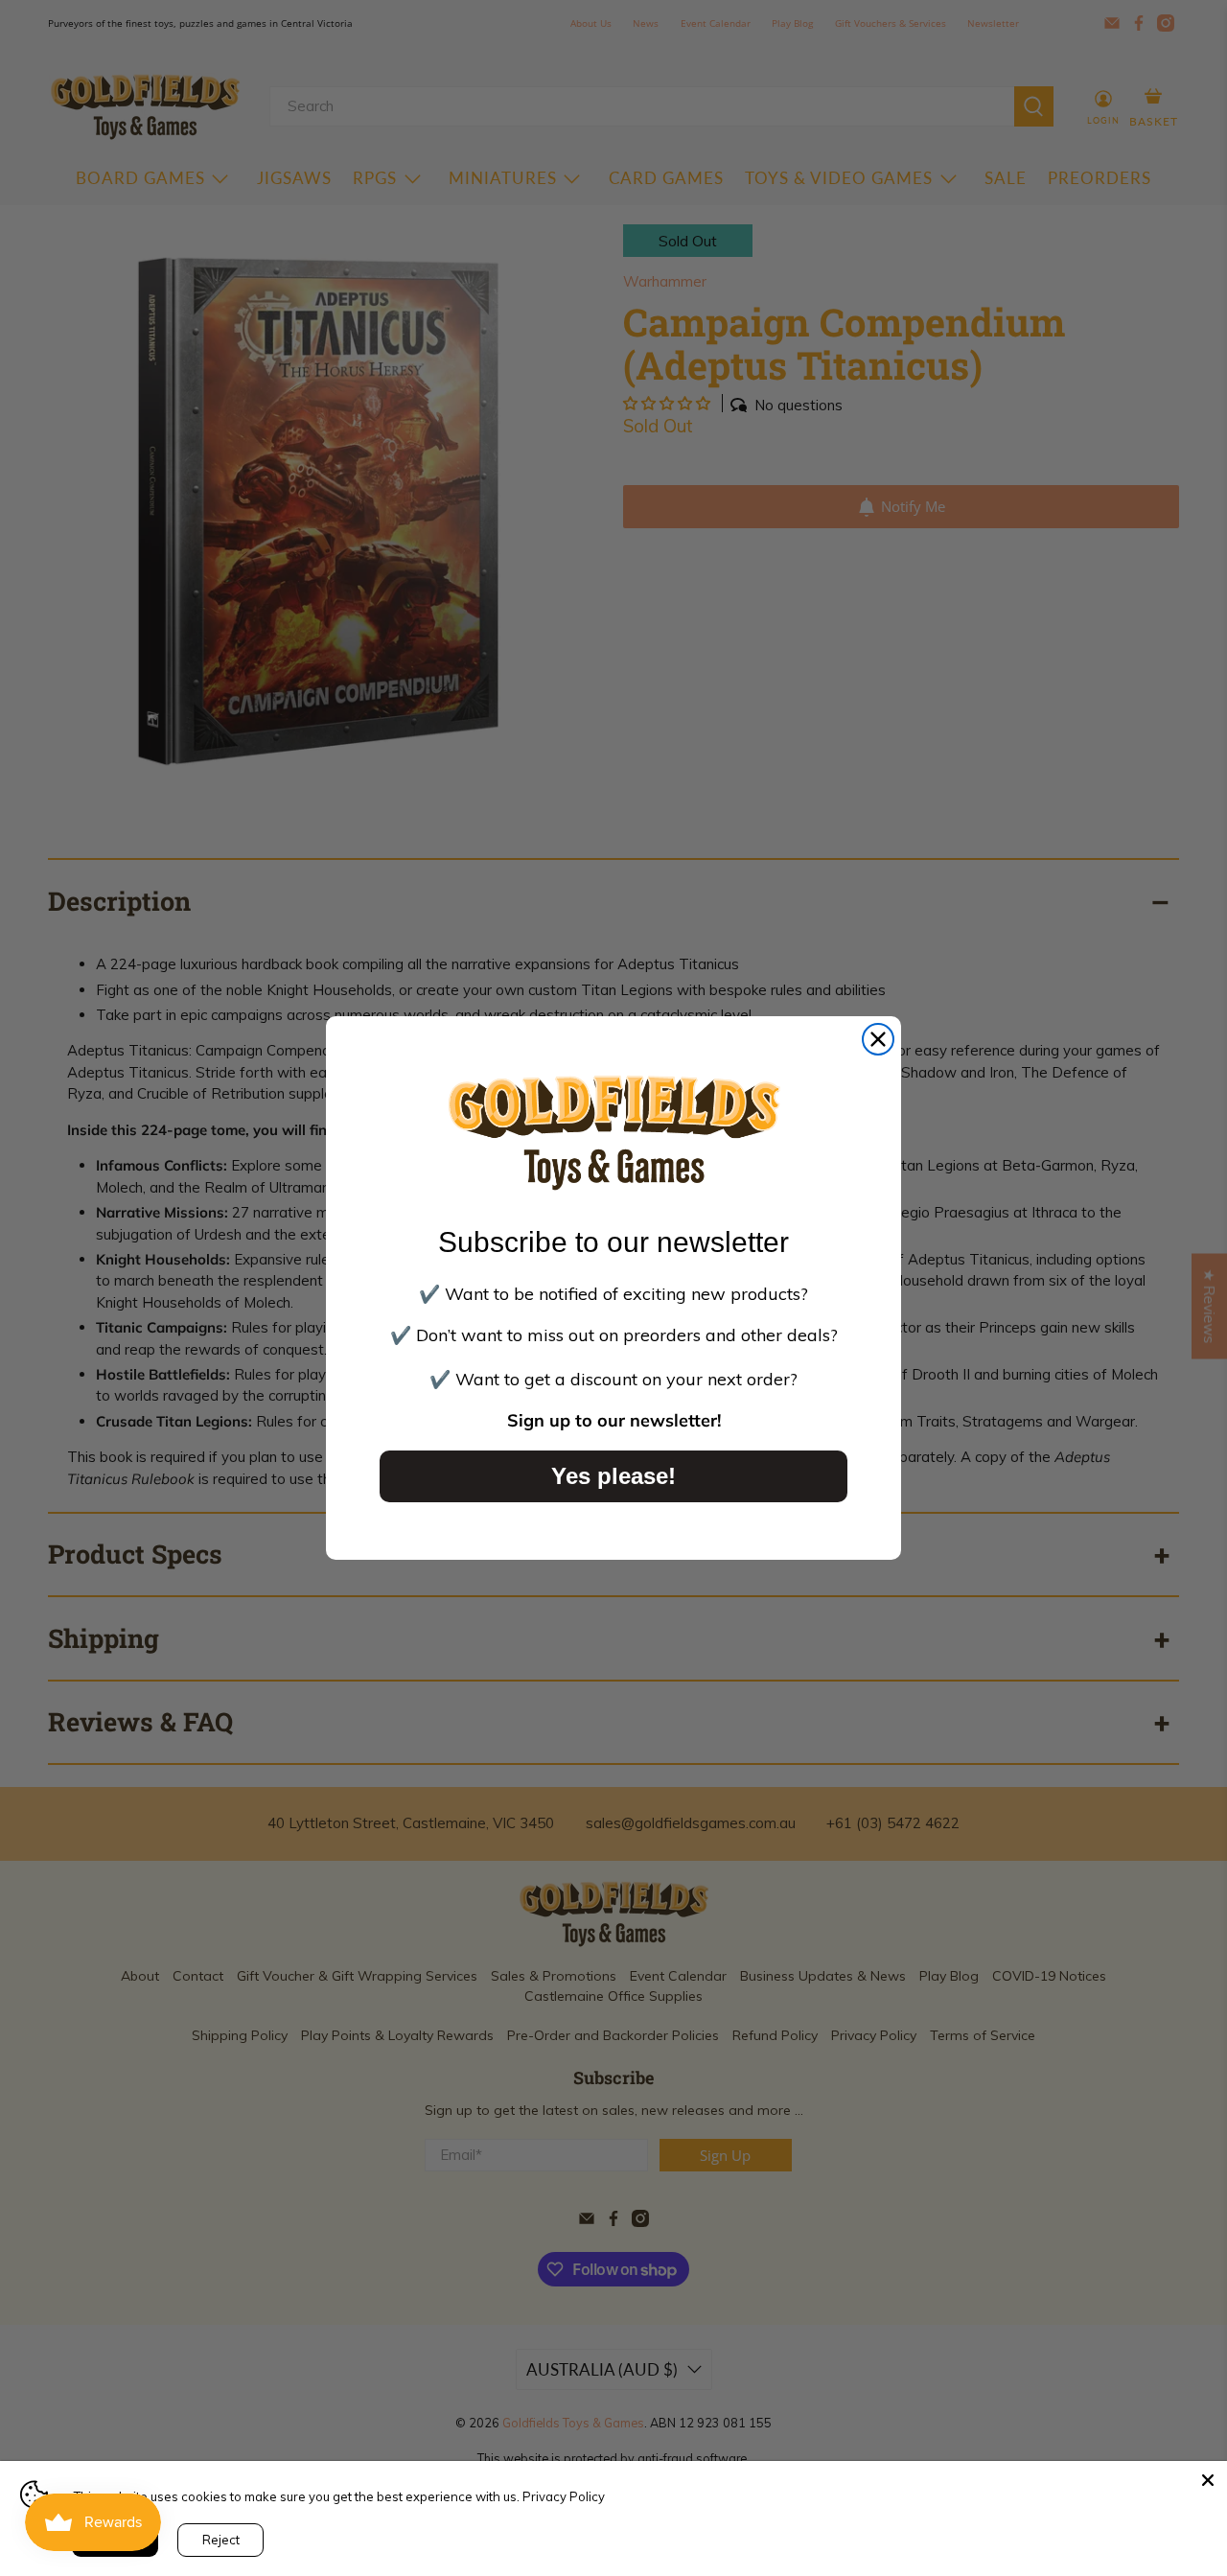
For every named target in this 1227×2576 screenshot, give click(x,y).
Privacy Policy (564, 2496)
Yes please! (613, 1476)
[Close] (1208, 2480)
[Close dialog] (878, 1039)
